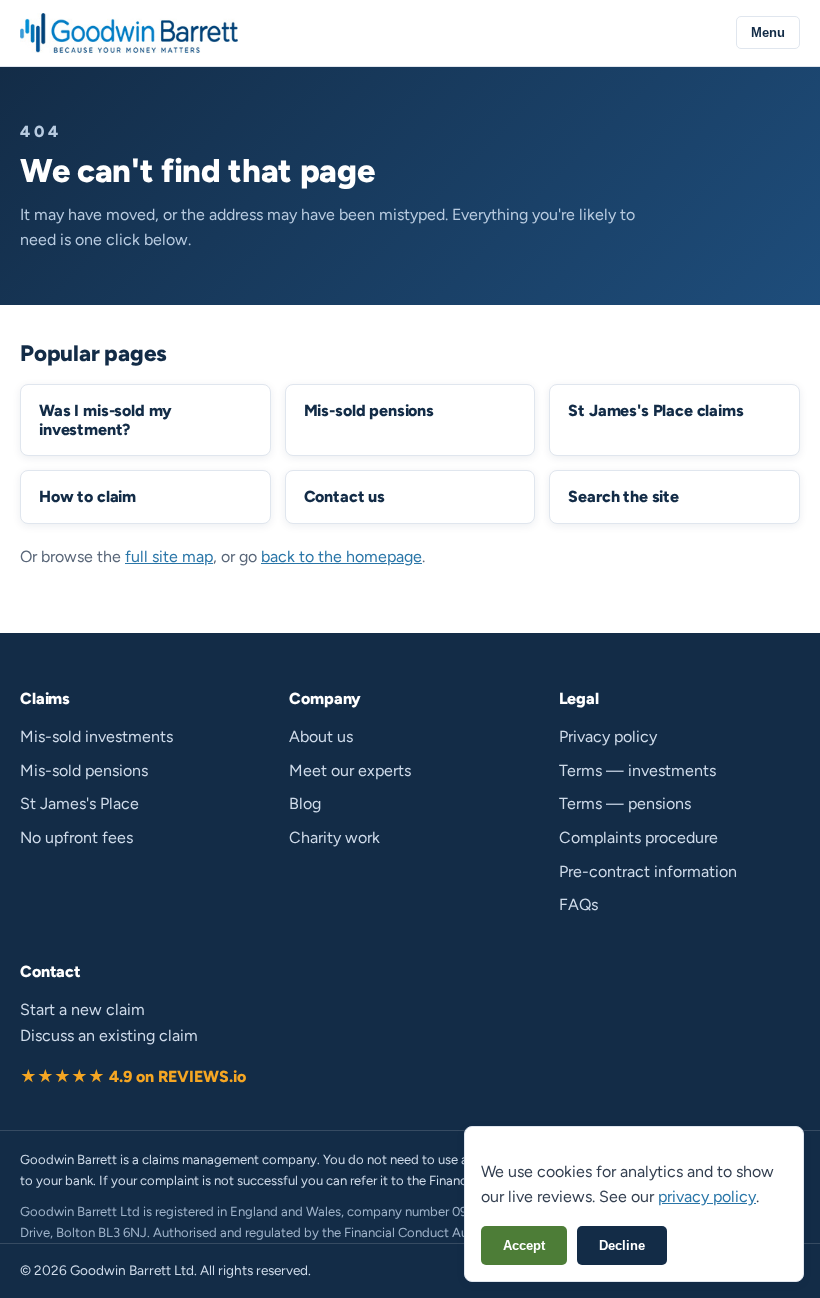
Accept (524, 1245)
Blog (305, 803)
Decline (622, 1245)
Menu (768, 32)
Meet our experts (350, 770)
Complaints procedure (638, 837)
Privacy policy (608, 736)
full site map (169, 556)
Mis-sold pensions (84, 770)
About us (321, 736)
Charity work (334, 837)
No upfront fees (76, 837)
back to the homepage (341, 556)
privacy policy (707, 1196)
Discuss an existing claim (109, 1035)
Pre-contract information (648, 871)
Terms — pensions (625, 803)
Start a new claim (82, 1009)
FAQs (578, 904)
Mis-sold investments (96, 736)
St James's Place (79, 803)
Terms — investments (637, 770)
